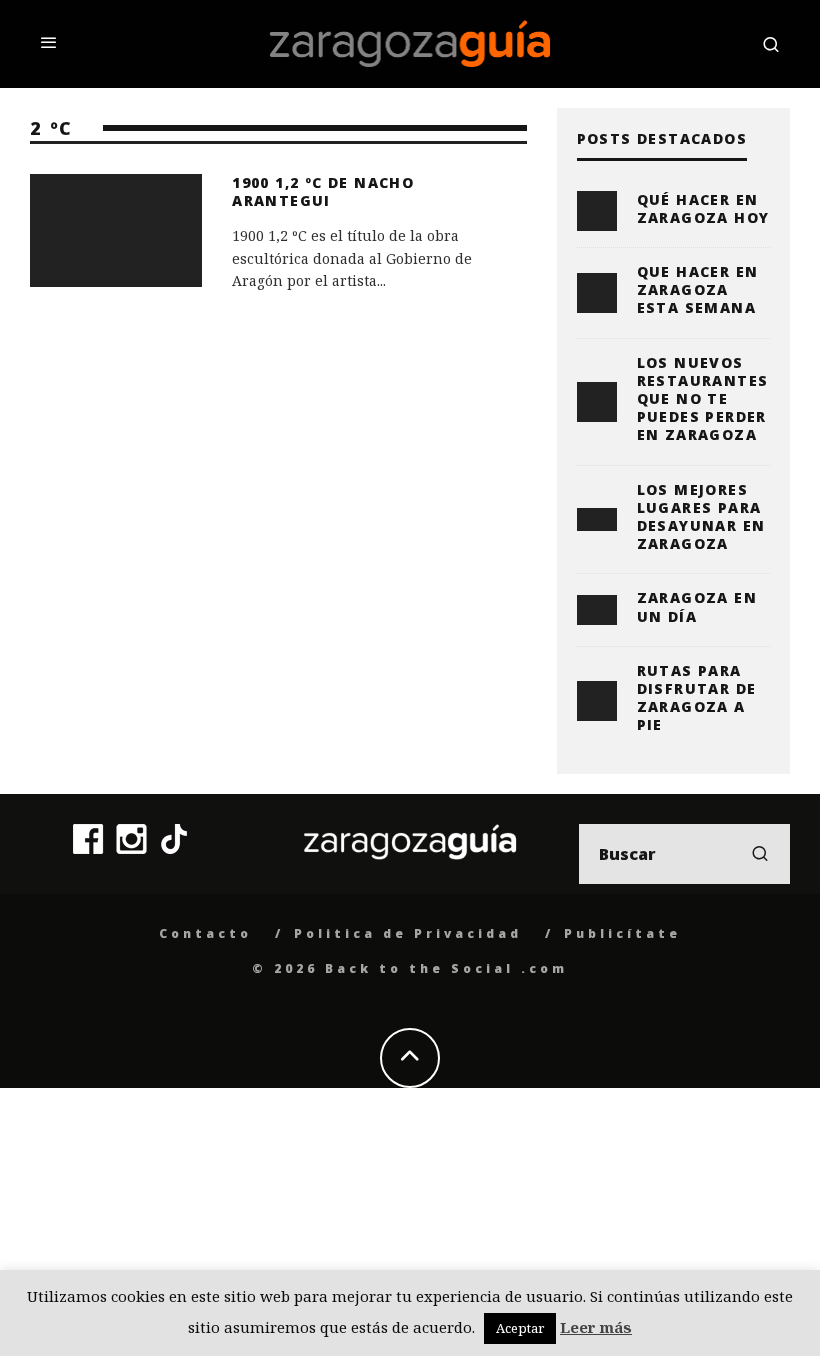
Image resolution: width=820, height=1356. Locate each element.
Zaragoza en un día (697, 606)
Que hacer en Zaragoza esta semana (698, 289)
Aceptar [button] (520, 1328)
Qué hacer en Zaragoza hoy (703, 208)
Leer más (596, 1327)
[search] (760, 854)
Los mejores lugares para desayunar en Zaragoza (701, 517)
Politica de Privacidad (408, 933)
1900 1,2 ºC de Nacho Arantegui (323, 191)
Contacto (205, 933)
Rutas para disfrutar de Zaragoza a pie (697, 698)
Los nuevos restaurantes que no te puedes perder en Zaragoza (703, 399)
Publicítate (622, 933)
